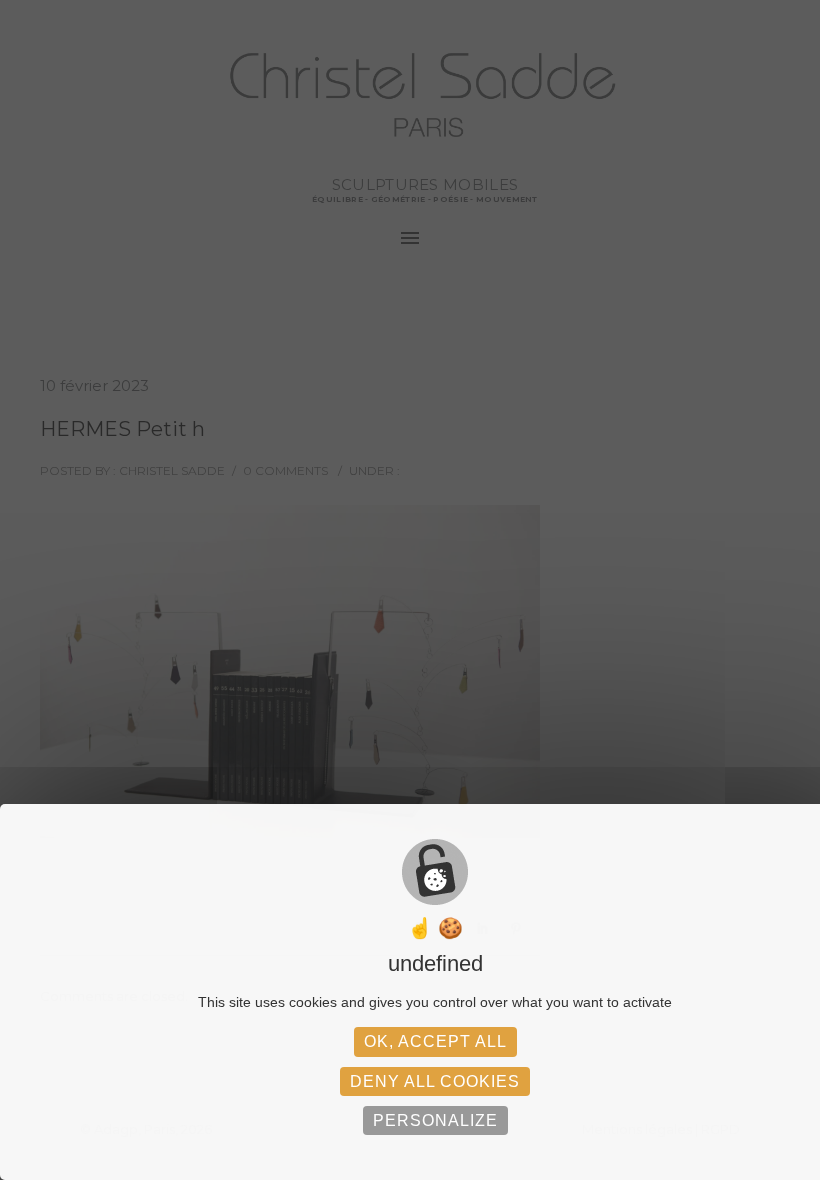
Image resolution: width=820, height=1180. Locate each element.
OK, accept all (435, 1041)
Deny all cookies (435, 1081)
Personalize (435, 1120)
